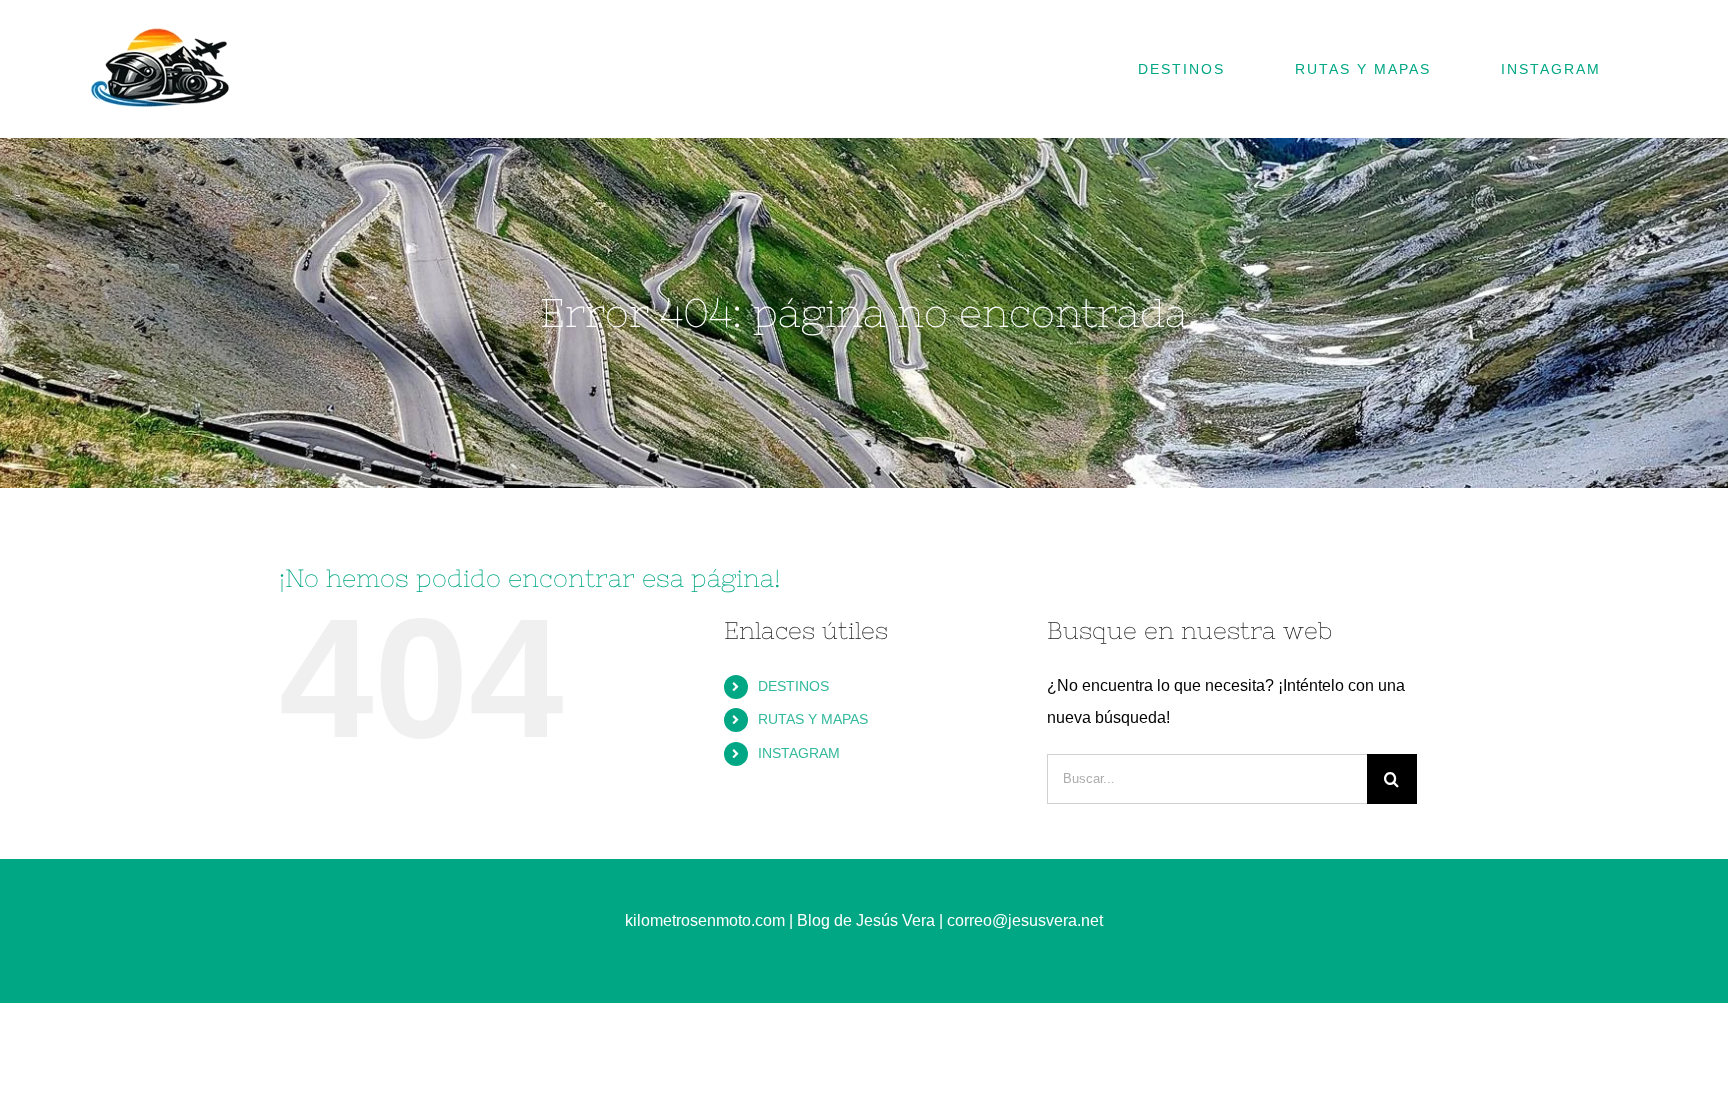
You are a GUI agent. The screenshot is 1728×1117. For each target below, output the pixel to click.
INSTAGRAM (799, 753)
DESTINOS (793, 686)
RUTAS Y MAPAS (813, 719)
